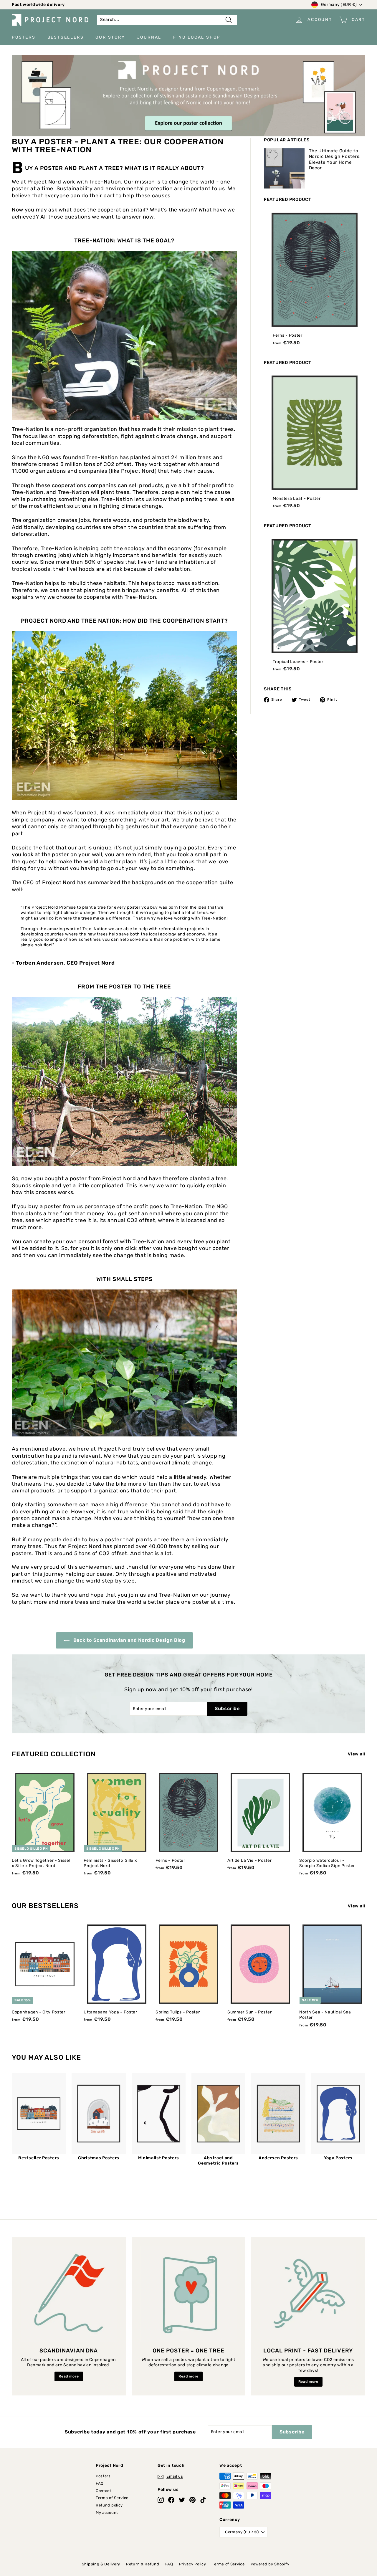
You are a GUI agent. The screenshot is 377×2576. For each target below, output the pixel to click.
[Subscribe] (284, 1312)
